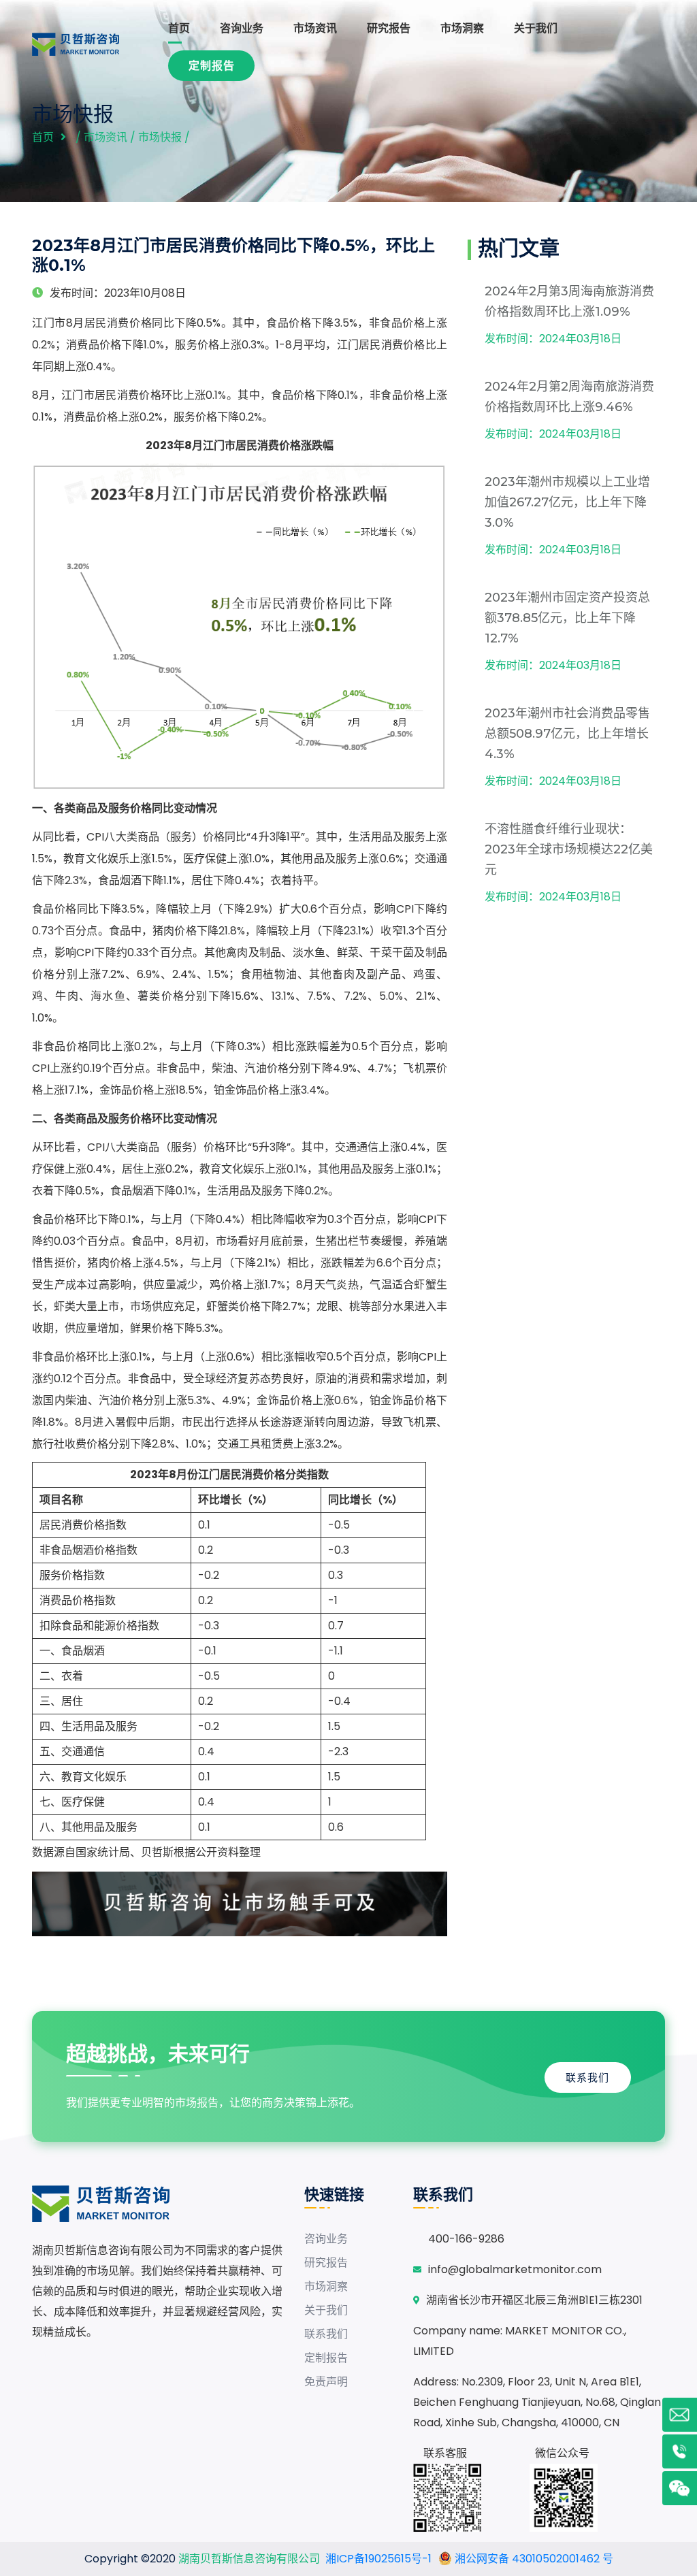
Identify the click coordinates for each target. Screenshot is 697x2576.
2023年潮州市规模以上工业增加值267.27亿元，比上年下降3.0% (567, 502)
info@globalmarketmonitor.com (515, 2269)
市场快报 (160, 137)
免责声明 (326, 2382)
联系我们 (587, 2077)
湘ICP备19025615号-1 (378, 2559)
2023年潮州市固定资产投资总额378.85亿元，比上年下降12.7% (567, 618)
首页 (179, 28)
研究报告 (389, 28)
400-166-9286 (466, 2239)
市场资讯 (315, 28)
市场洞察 (462, 28)
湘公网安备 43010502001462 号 (533, 2559)
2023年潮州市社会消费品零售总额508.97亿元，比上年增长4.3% (567, 734)
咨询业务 (242, 28)
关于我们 (536, 28)
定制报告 (212, 66)
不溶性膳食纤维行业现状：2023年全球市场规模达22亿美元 (569, 849)
